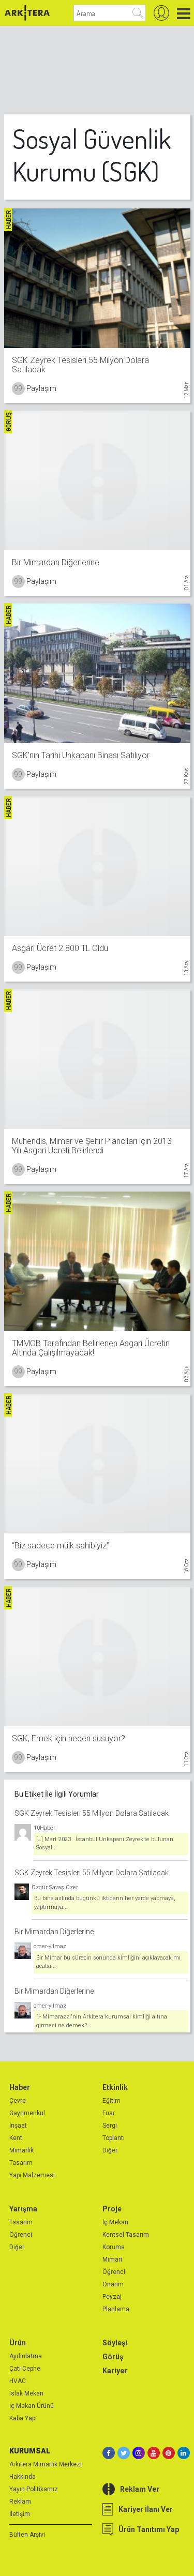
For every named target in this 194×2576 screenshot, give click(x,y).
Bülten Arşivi (27, 2535)
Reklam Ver (140, 2489)
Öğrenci (21, 2235)
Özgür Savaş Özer (55, 1887)
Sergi (110, 2126)
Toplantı (114, 2138)
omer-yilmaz (50, 1946)
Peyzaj (112, 2297)
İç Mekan (115, 2222)
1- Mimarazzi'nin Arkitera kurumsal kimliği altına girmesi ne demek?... (102, 2021)
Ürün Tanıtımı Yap (149, 2529)
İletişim (20, 2514)
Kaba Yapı (23, 2418)
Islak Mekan (26, 2393)
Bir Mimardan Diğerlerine (54, 1932)
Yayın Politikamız (34, 2489)
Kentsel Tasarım (126, 2235)
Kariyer (115, 2371)
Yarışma (23, 2209)
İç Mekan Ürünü (32, 2406)
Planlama (116, 2309)
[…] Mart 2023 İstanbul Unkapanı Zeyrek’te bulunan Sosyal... (105, 1844)
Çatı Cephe (25, 2369)
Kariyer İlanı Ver (146, 2509)
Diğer (110, 2150)
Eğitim (111, 2101)
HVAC (18, 2381)
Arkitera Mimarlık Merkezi (46, 2464)
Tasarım (21, 2163)
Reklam (20, 2502)
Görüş (113, 2357)
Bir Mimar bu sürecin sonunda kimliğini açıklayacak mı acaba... (108, 1962)
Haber (20, 2087)
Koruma (114, 2247)
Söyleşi (115, 2343)
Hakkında (23, 2477)
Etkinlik (115, 2087)
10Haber (44, 1828)
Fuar (109, 2113)
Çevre (18, 2101)
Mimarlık (21, 2150)
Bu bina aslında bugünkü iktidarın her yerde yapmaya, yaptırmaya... (105, 1903)
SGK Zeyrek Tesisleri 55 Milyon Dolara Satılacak (92, 1813)
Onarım (113, 2284)
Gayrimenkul (27, 2113)
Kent (16, 2138)
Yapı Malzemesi (32, 2175)
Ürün (18, 2343)
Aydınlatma (26, 2356)
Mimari (112, 2259)
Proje (112, 2209)
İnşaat (18, 2126)
